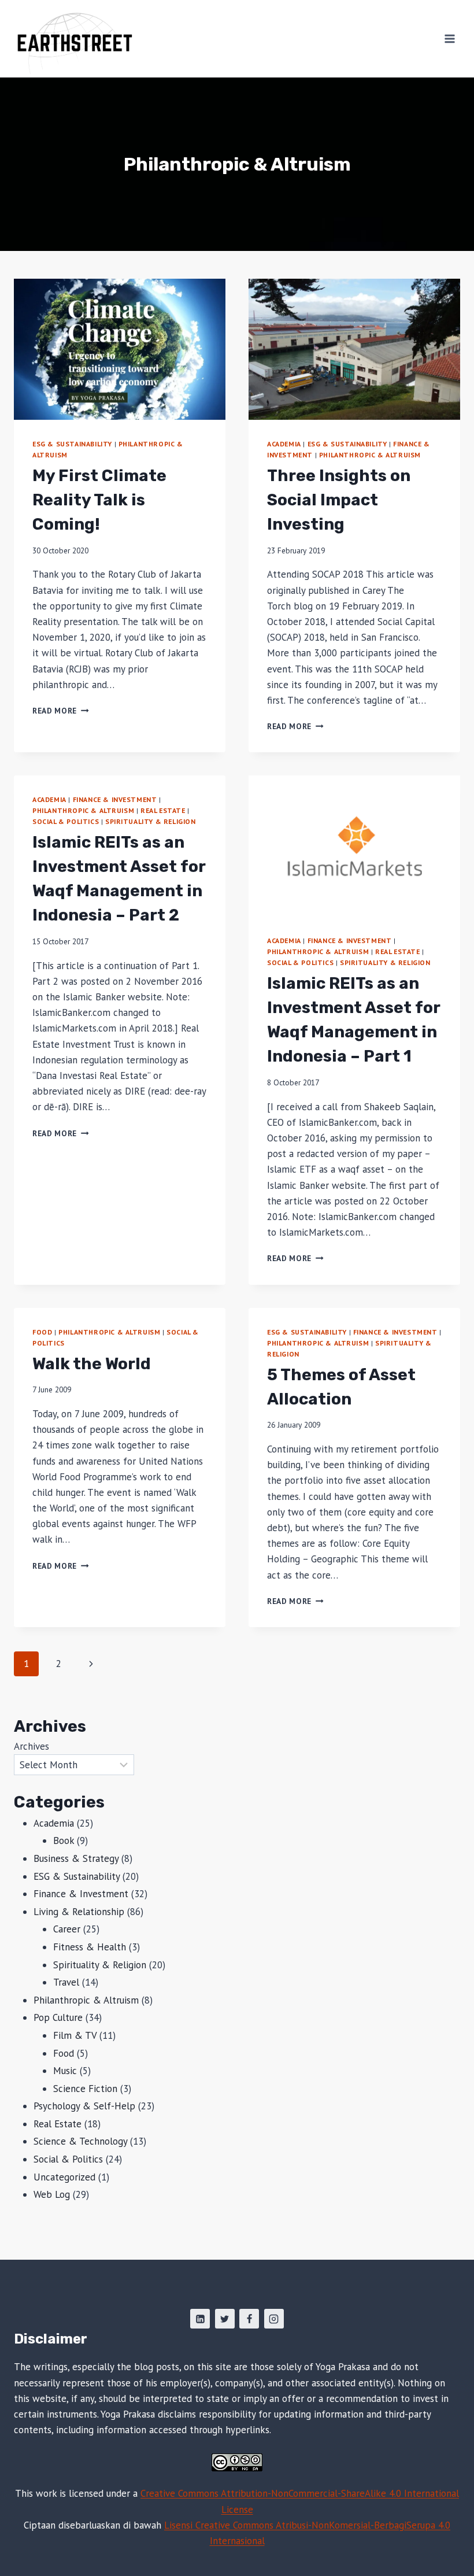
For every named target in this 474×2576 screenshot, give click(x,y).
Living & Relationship (79, 1912)
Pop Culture (58, 2017)
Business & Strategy (76, 1858)
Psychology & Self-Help (84, 2106)
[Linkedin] (200, 2319)
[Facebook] (249, 2319)
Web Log (52, 2194)
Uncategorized (64, 2177)
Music (65, 2071)
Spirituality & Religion (151, 821)
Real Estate (163, 810)
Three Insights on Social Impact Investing (339, 500)
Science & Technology (80, 2141)
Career (67, 1929)
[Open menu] (449, 38)
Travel (66, 1982)
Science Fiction (85, 2089)
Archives (32, 1746)
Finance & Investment (115, 799)
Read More (61, 711)
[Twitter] (225, 2319)
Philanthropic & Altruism (370, 455)
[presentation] (120, 349)
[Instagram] (274, 2319)
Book (64, 1840)
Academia (284, 444)
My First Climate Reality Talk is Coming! (99, 500)
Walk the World (92, 1364)
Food (42, 1332)
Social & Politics (66, 821)
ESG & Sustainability (72, 444)
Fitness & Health (90, 1947)
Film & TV (75, 2035)
